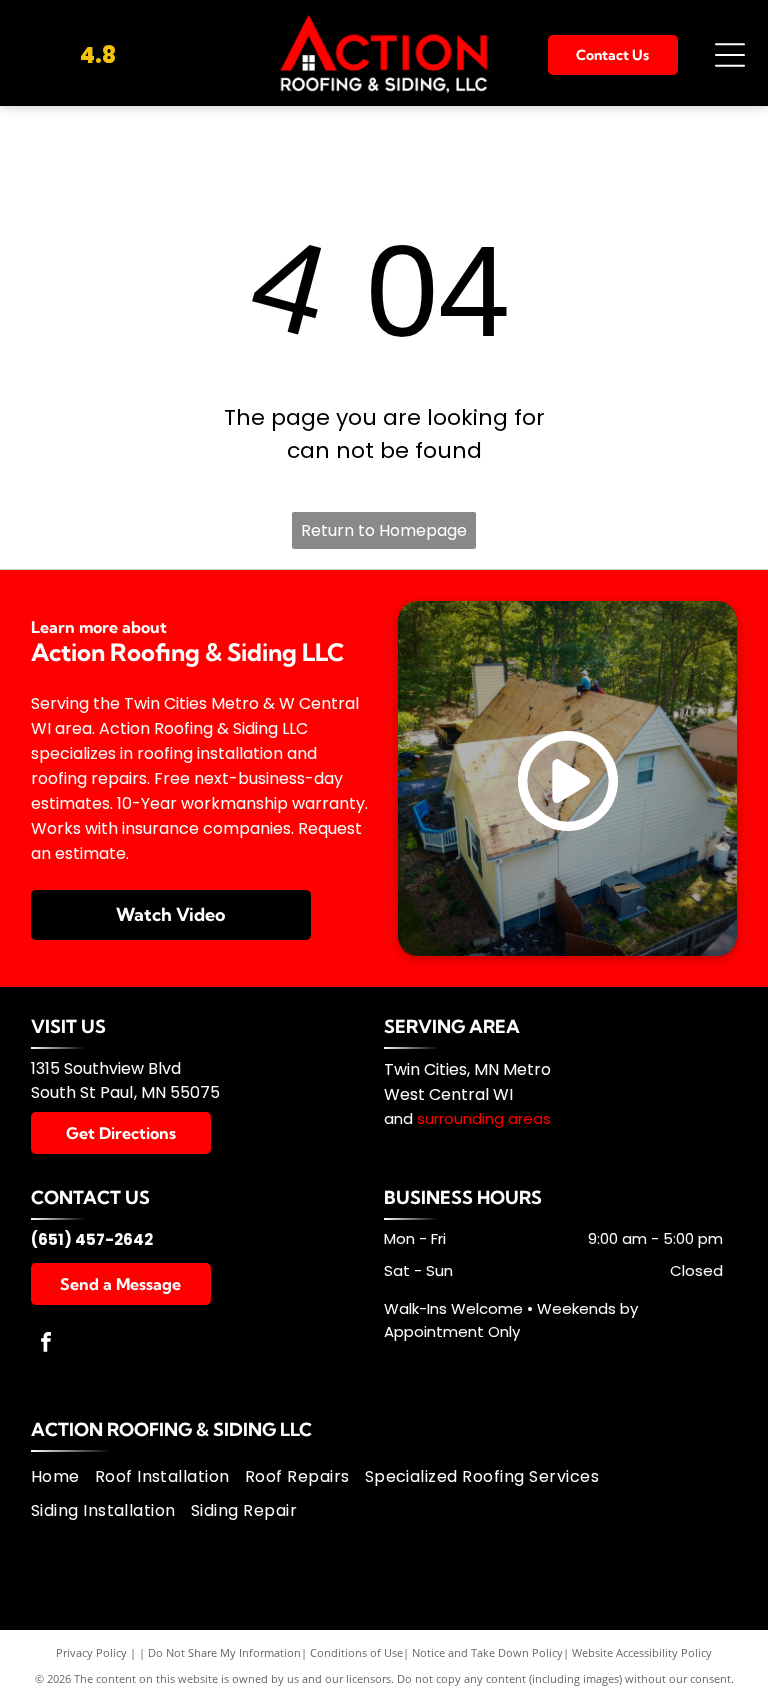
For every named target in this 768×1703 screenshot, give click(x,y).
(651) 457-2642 (92, 1239)
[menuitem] (63, 1477)
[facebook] (46, 1344)
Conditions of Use (356, 1652)
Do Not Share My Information (224, 1652)
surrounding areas (484, 1118)
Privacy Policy (91, 1652)
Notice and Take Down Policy (487, 1652)
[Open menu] (730, 55)
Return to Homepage (384, 530)
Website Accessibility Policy (642, 1652)
